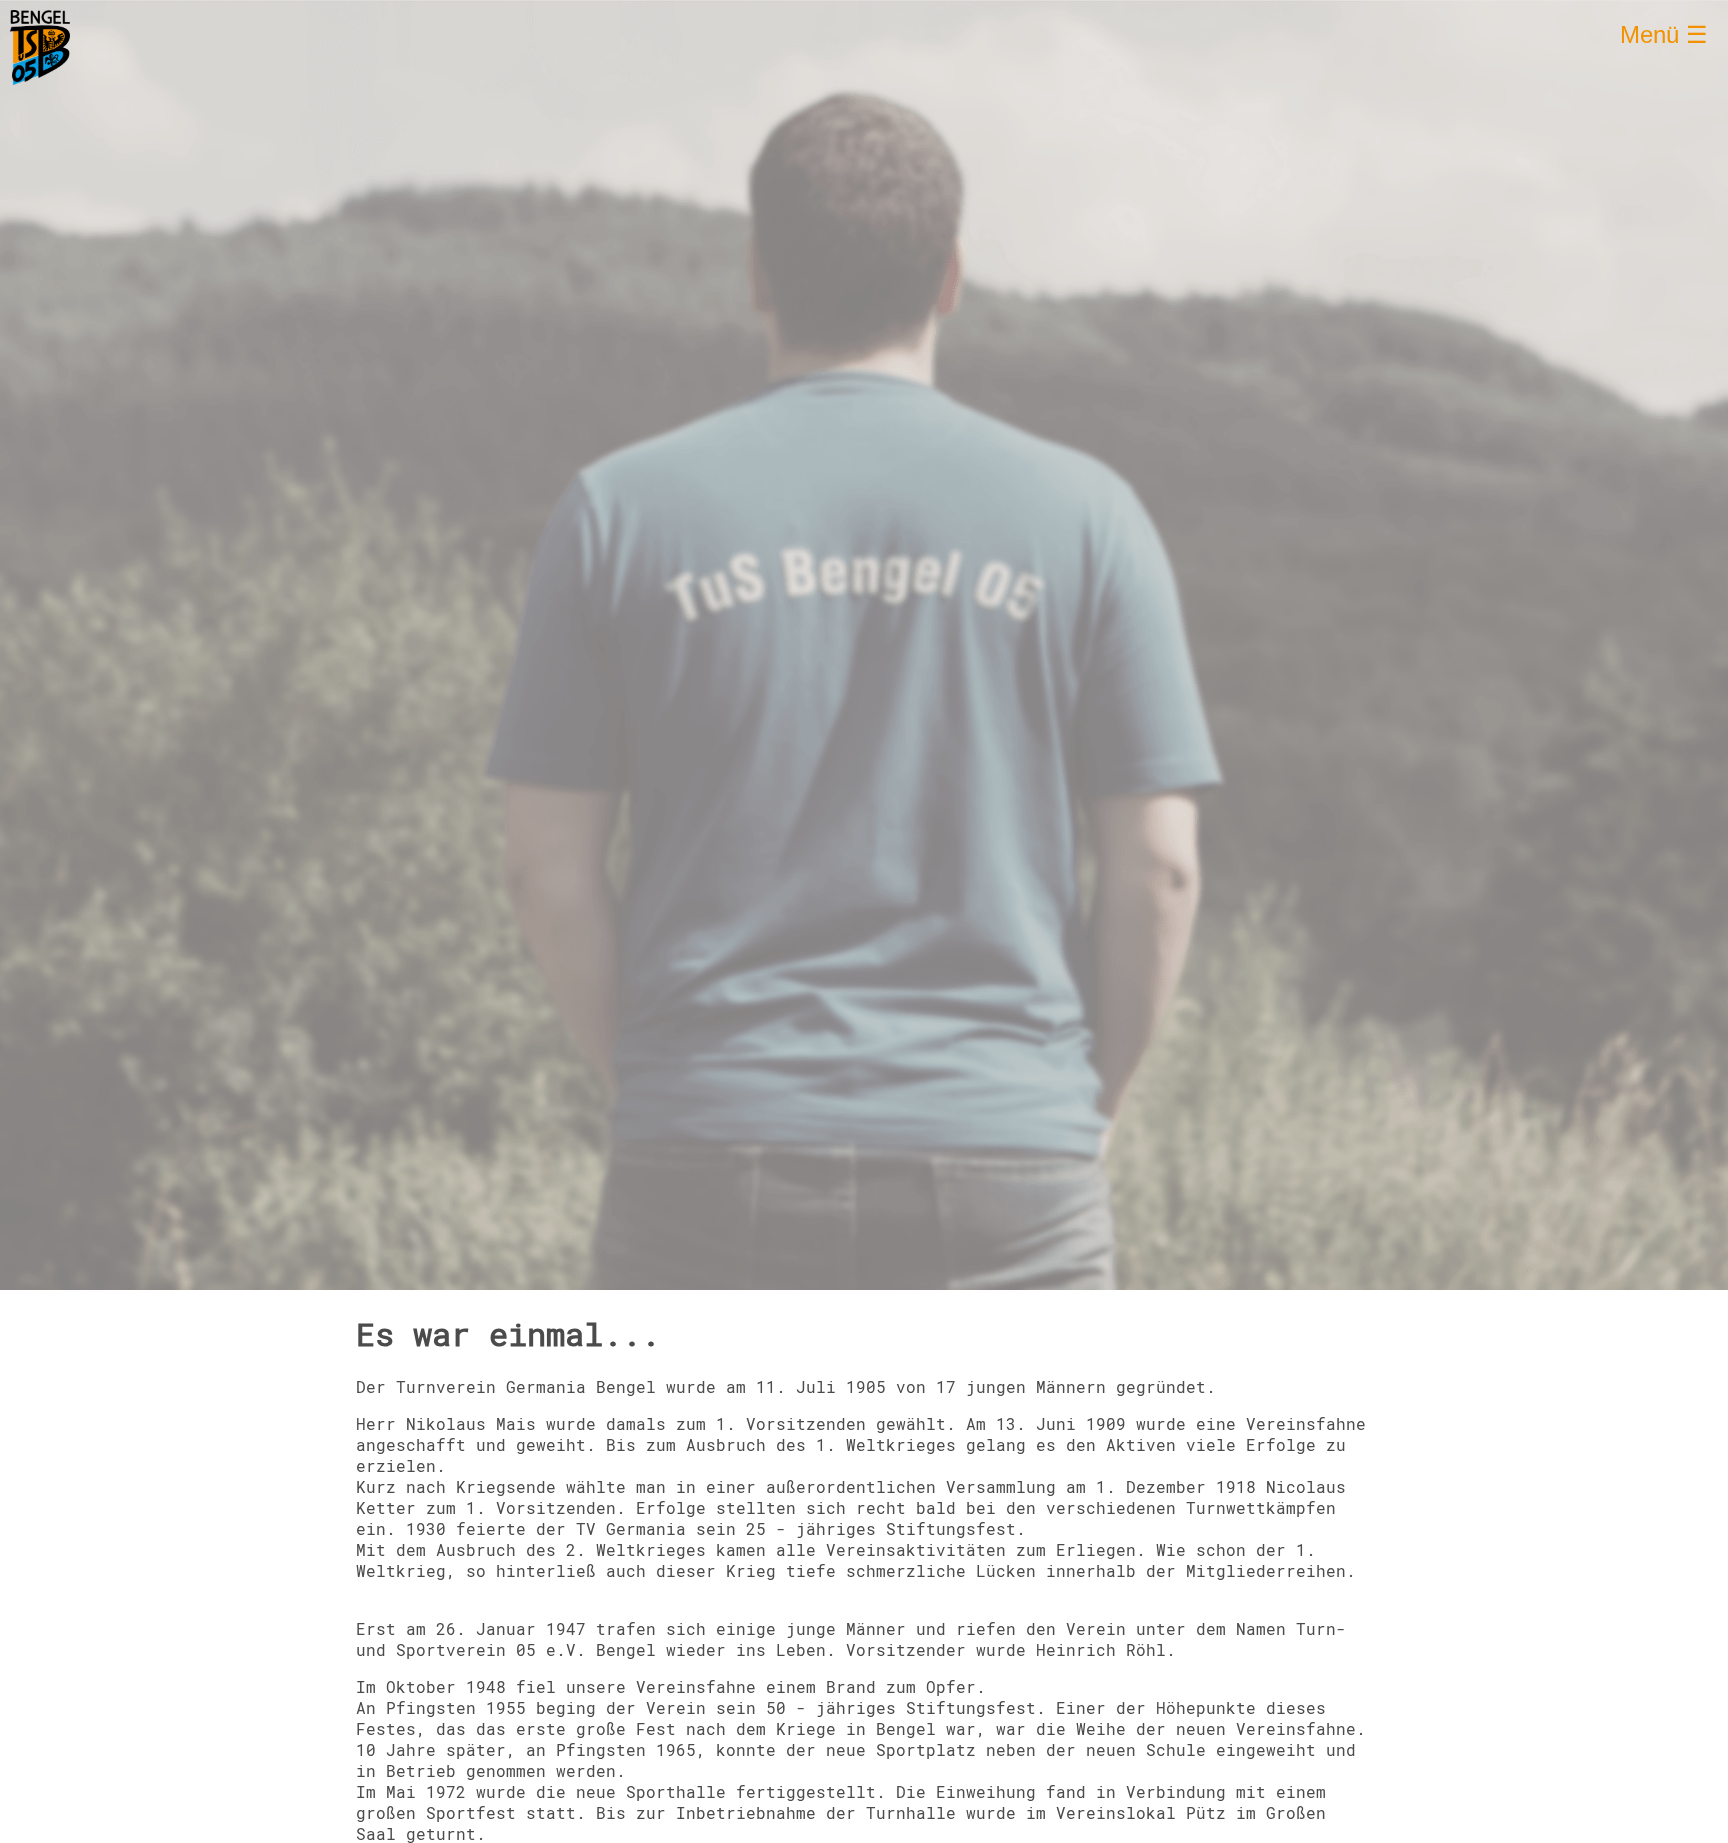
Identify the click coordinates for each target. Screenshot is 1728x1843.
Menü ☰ (1664, 34)
